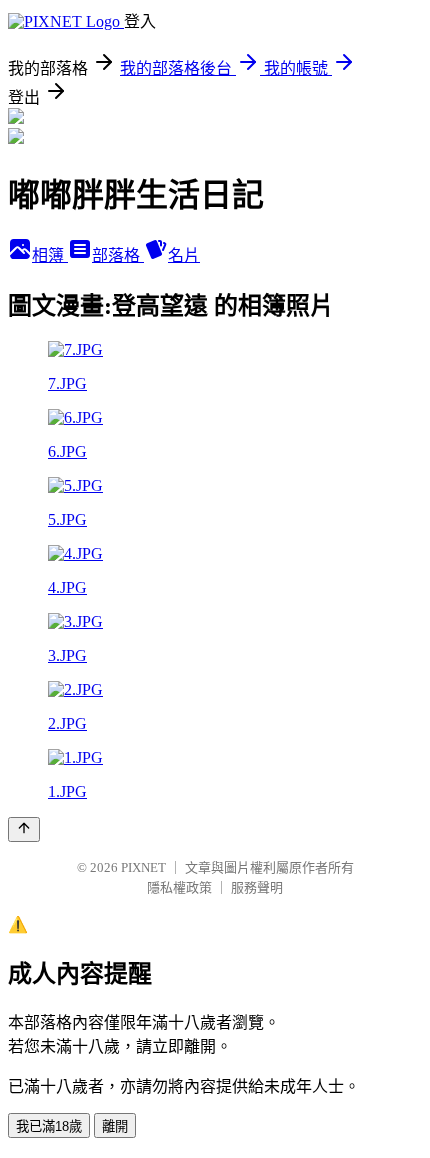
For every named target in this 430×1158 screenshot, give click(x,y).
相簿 (50, 255)
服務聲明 (257, 887)
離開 (115, 1126)
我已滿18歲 (49, 1126)
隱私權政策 (179, 887)
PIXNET (143, 867)
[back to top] (24, 829)
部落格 (118, 255)
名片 (184, 255)
